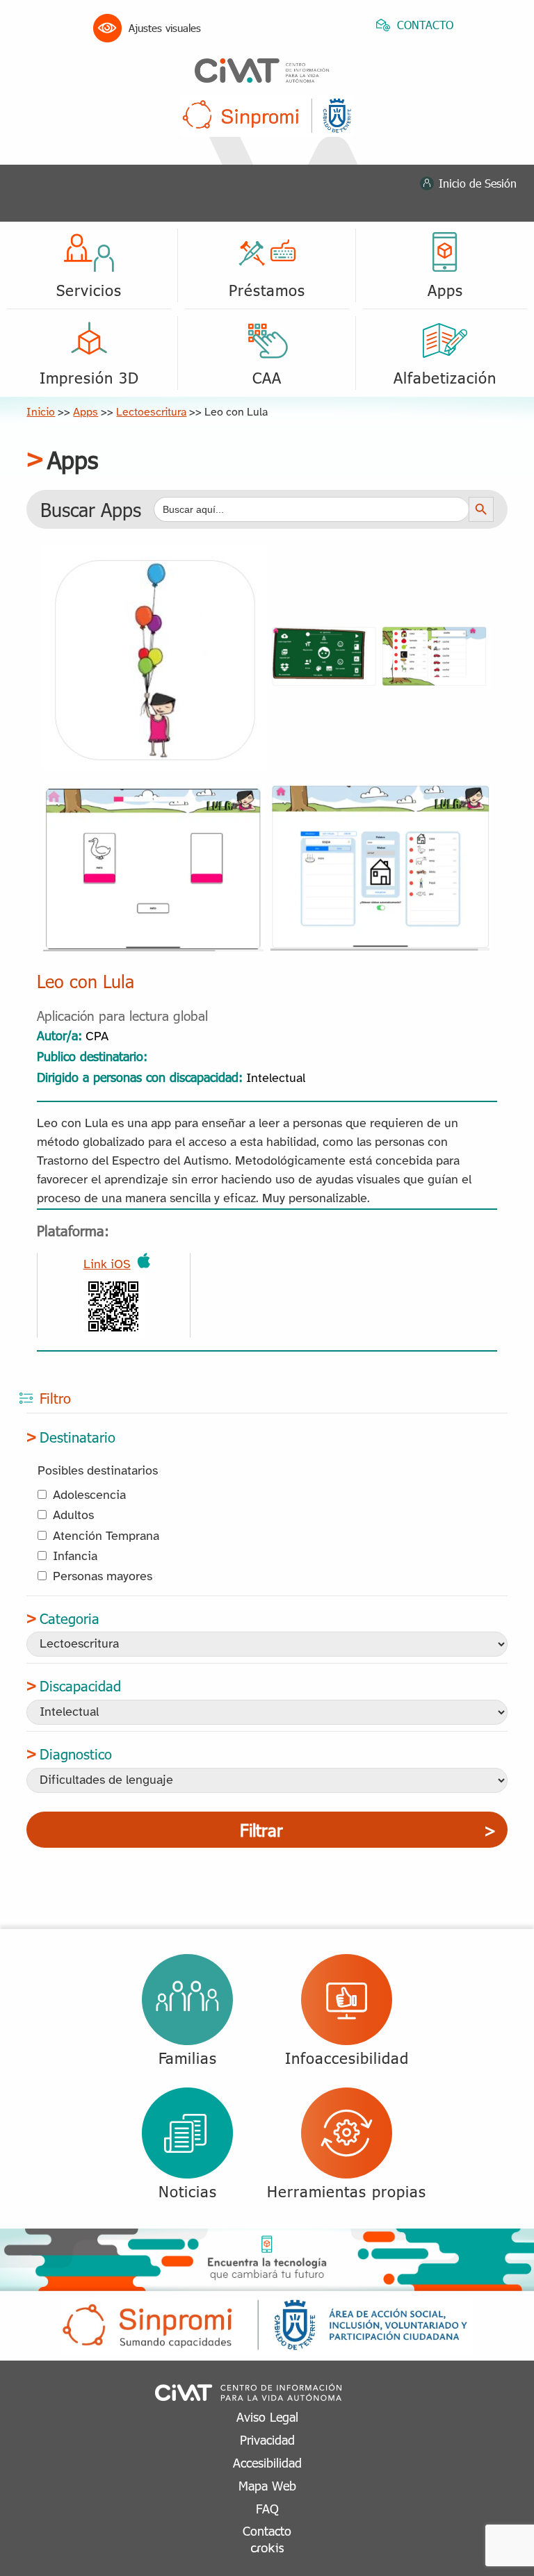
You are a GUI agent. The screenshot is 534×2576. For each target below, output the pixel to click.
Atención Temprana (106, 1537)
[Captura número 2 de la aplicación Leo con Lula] (153, 789)
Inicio (41, 412)
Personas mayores (103, 1577)
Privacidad (267, 2439)
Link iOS (107, 1265)
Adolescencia (89, 1496)
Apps (86, 412)
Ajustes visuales (165, 28)
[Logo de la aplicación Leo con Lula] (153, 556)
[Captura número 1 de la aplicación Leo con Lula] (381, 633)
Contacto (267, 2530)
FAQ (267, 2508)
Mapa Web (267, 2485)
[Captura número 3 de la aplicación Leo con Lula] (381, 789)
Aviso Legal (267, 2417)
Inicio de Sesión (478, 183)
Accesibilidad (267, 2462)
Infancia (75, 1557)
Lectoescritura (151, 412)
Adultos (73, 1516)
